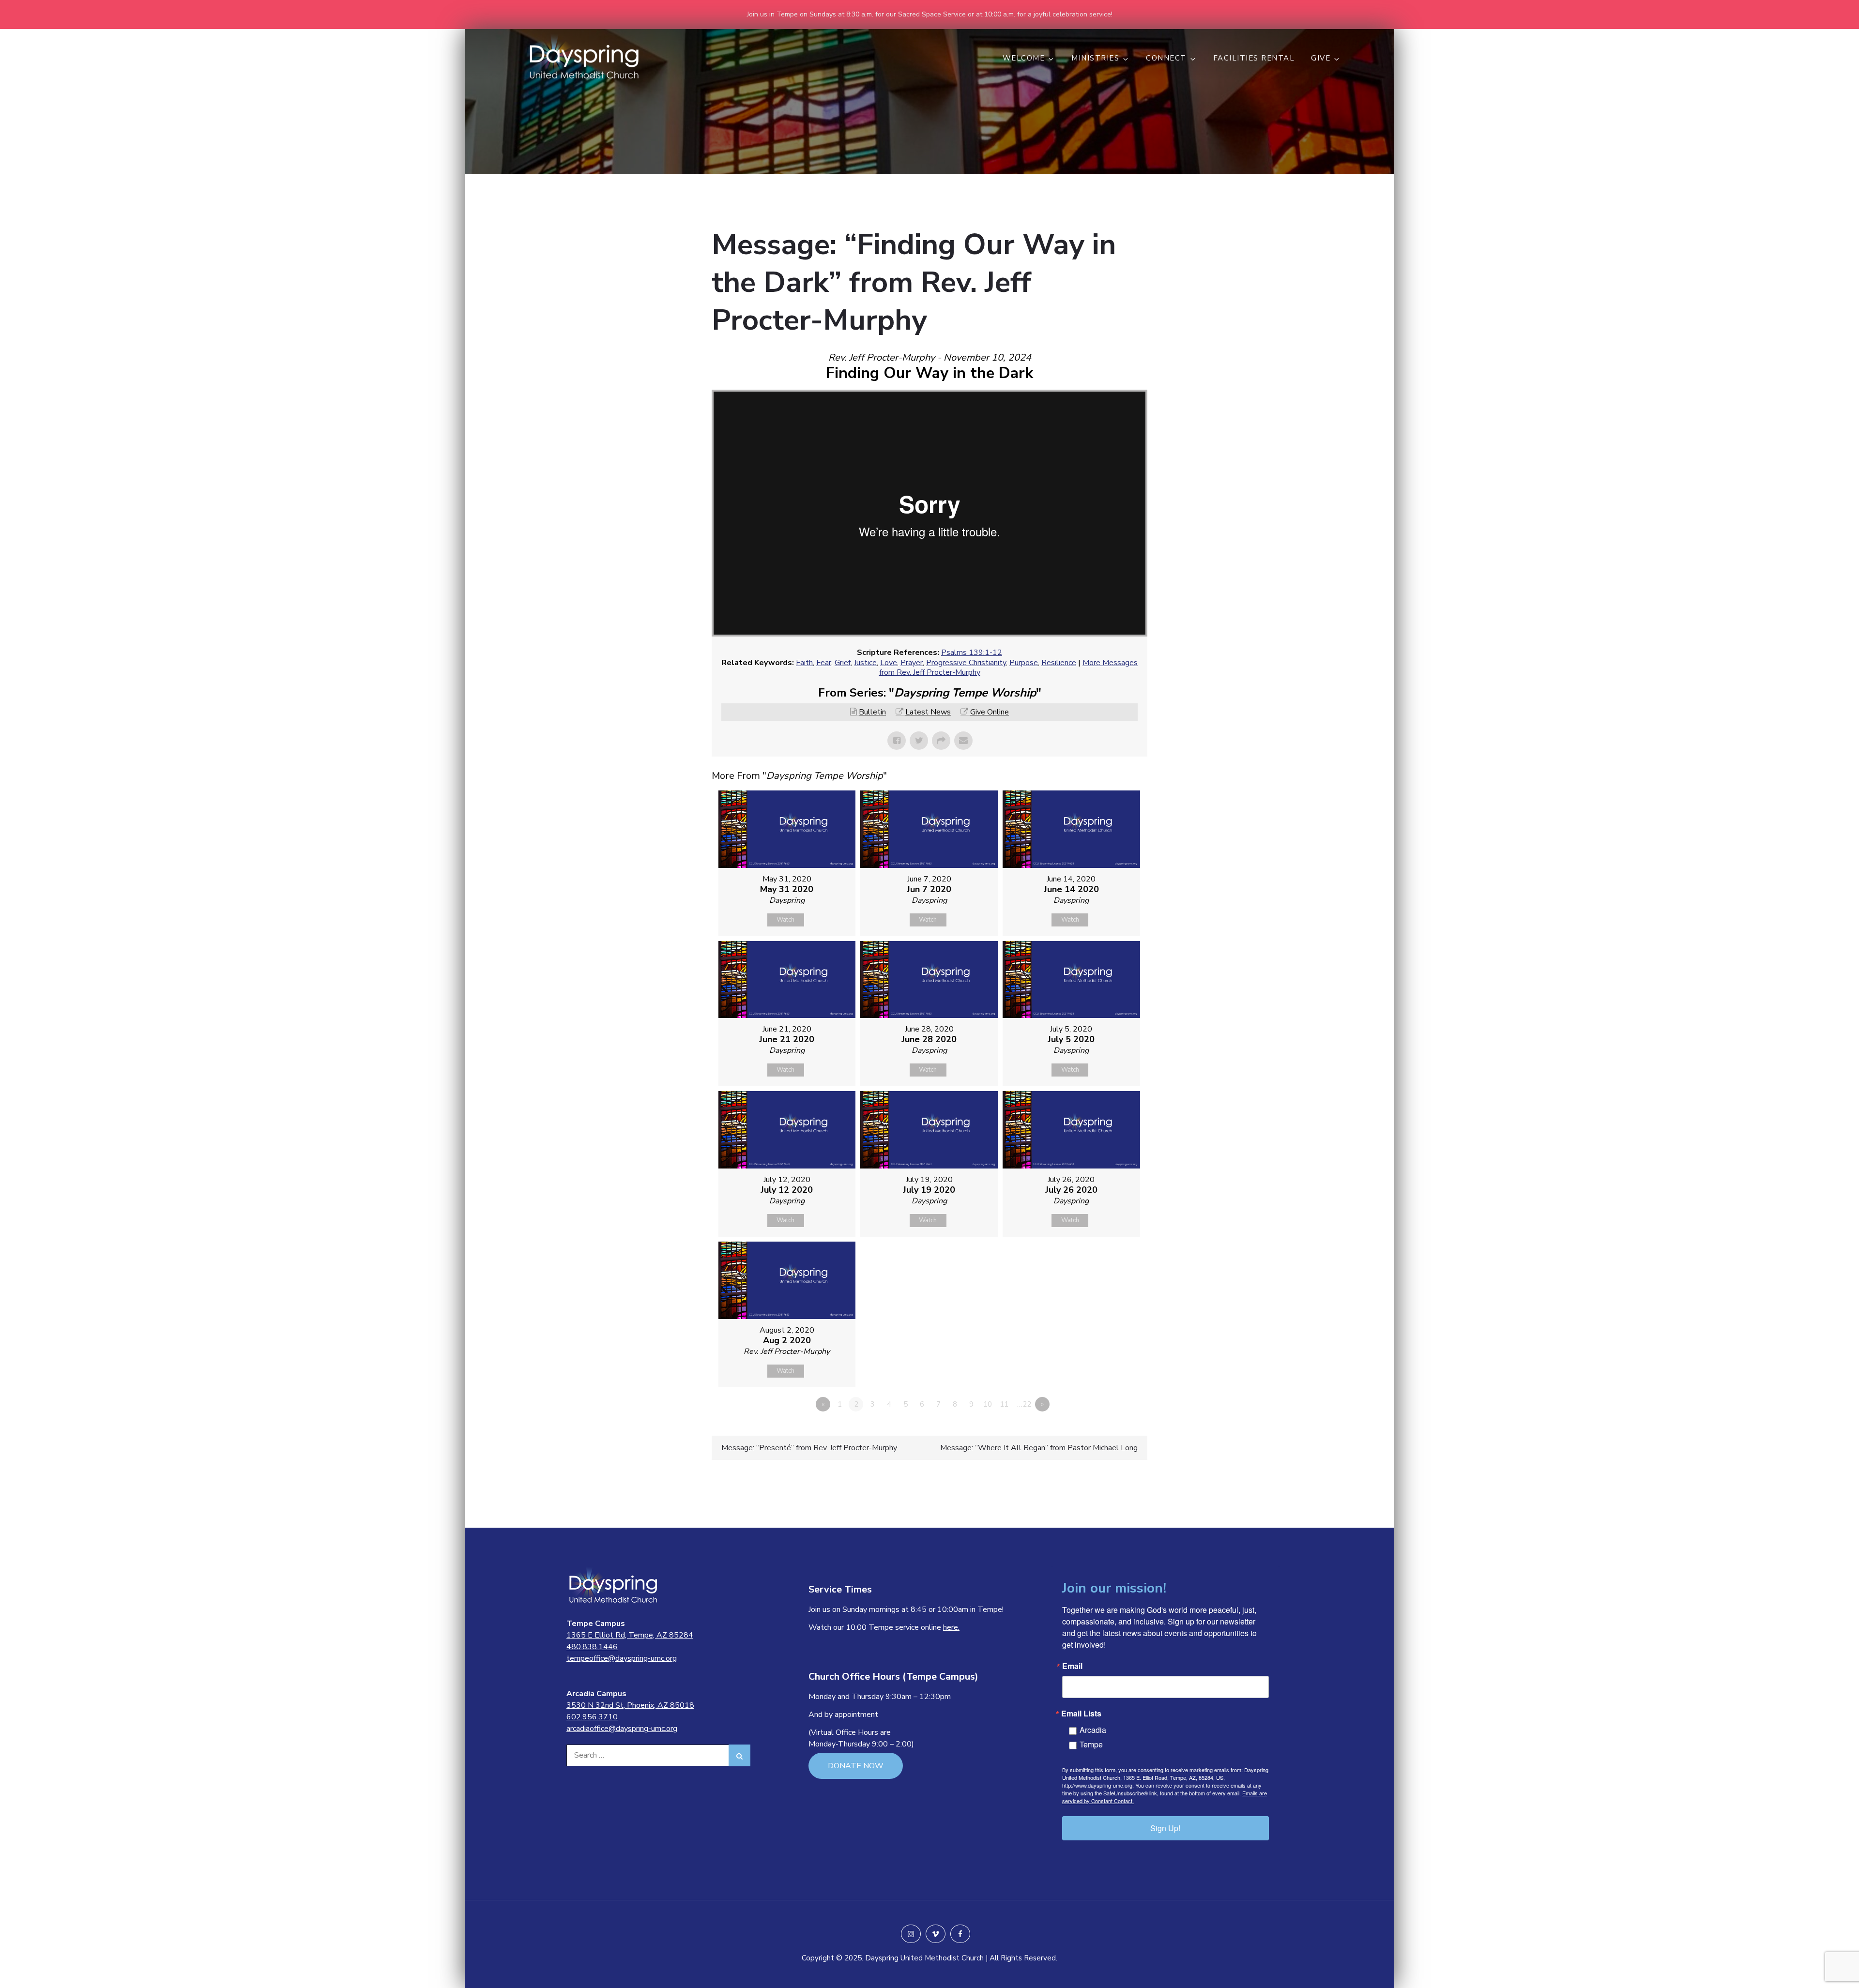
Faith (804, 663)
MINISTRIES (1095, 58)
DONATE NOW (856, 1766)
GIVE (1321, 58)
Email (1072, 1666)
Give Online (990, 712)
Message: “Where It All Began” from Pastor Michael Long (1039, 1448)
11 (1004, 1404)
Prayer (912, 663)
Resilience (1059, 663)
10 (988, 1404)
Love (889, 663)
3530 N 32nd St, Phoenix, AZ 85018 (630, 1705)
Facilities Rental (1254, 58)
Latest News (928, 712)
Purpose (1024, 663)
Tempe (1091, 1744)
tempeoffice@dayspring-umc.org (622, 1658)
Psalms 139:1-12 (972, 653)
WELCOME (1024, 58)
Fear (824, 663)
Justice (865, 663)
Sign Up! (1165, 1828)
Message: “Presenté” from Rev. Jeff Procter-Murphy (809, 1448)
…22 (1024, 1404)
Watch (785, 920)
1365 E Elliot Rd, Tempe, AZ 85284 (630, 1635)
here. (951, 1627)
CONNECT (1166, 58)
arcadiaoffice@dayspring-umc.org (622, 1729)
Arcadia (1093, 1730)
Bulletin (872, 712)
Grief (843, 663)
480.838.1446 (592, 1647)
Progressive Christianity (966, 663)
